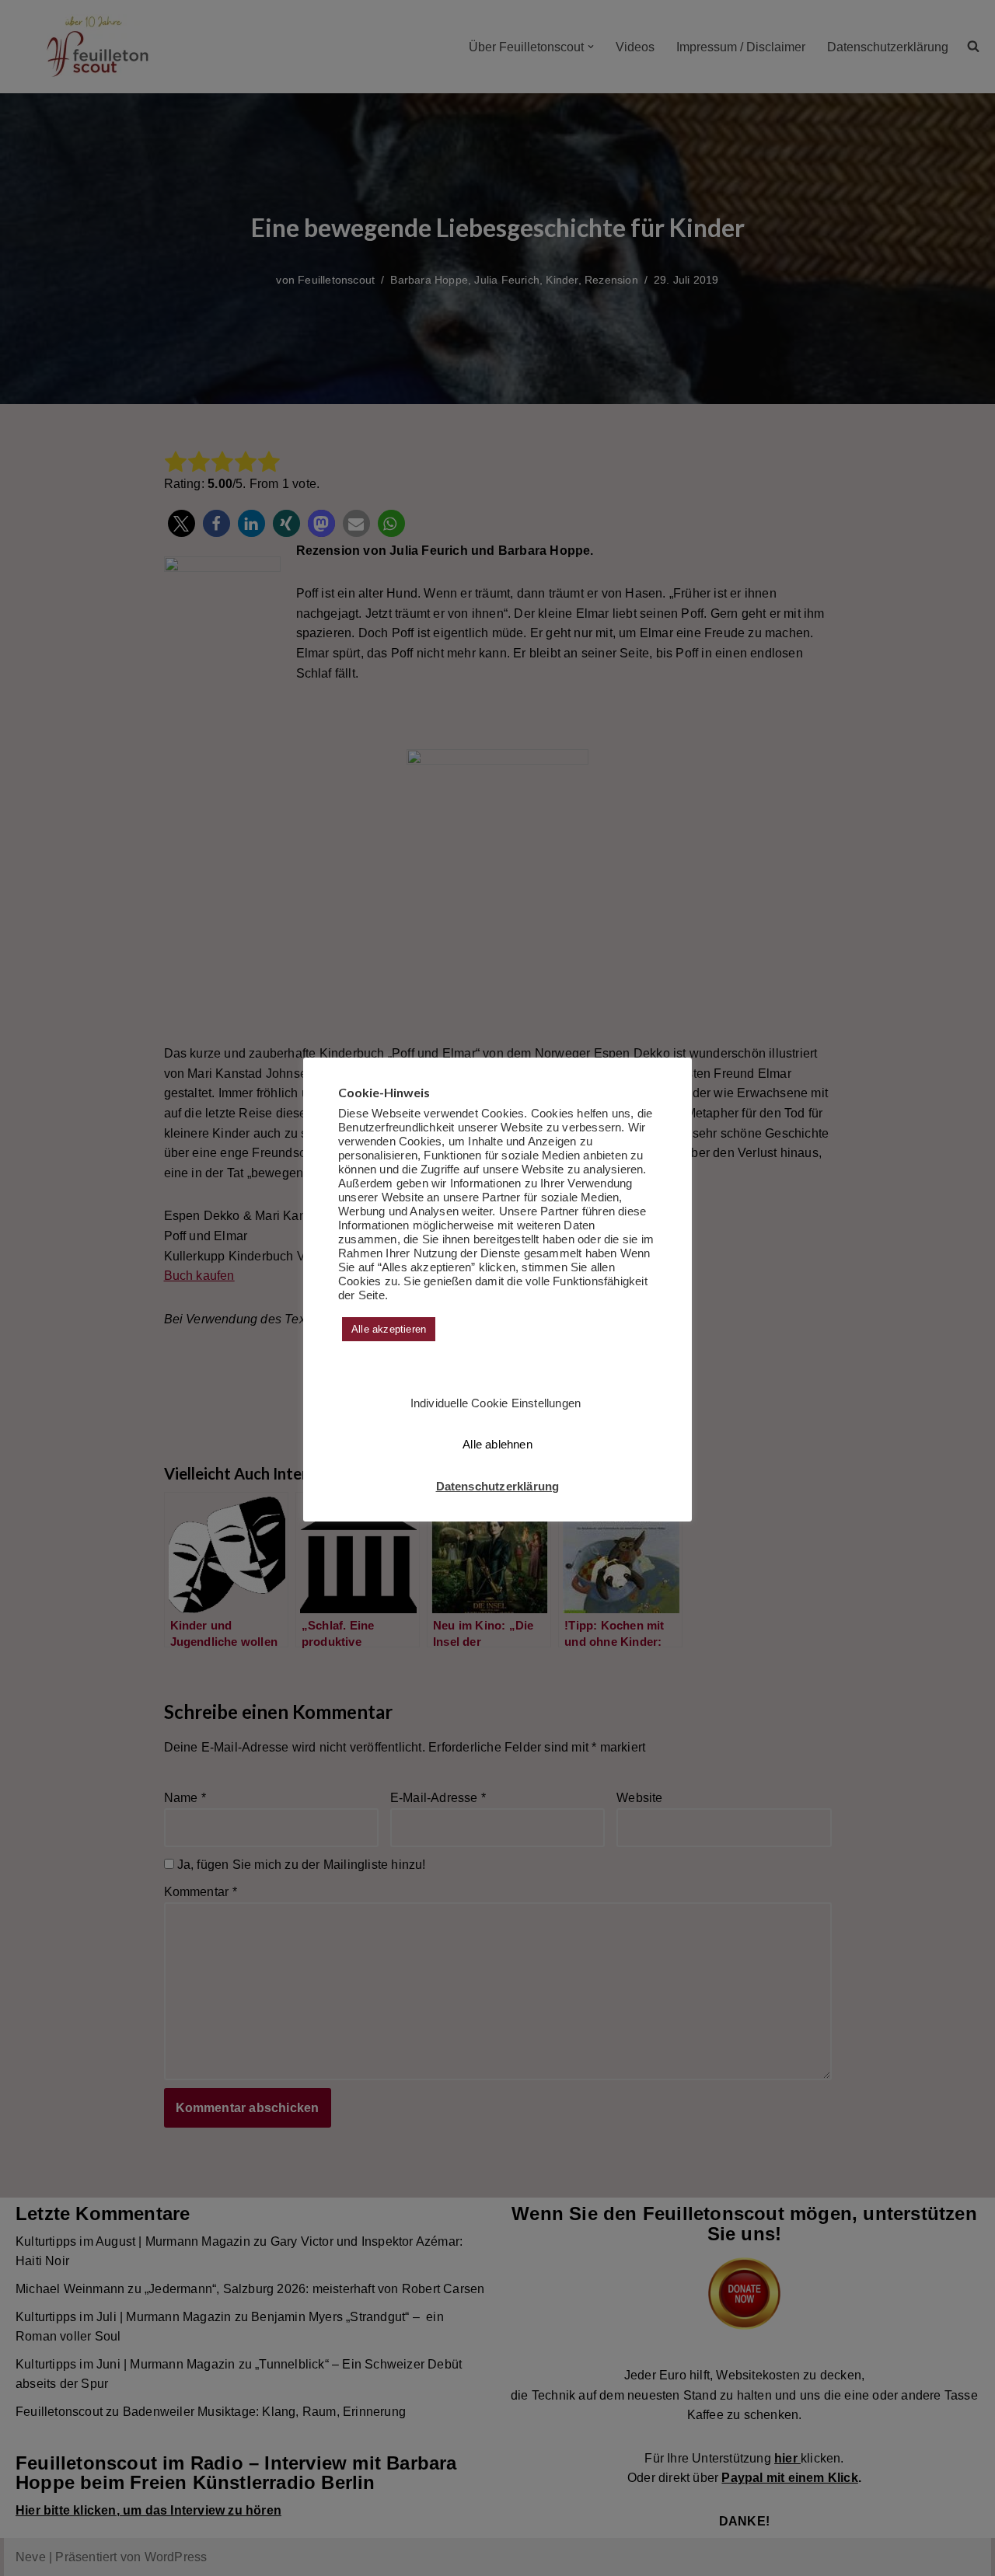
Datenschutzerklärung (498, 1486)
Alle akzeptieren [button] (389, 1329)
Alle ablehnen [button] (497, 1444)
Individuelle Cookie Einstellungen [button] (496, 1403)
